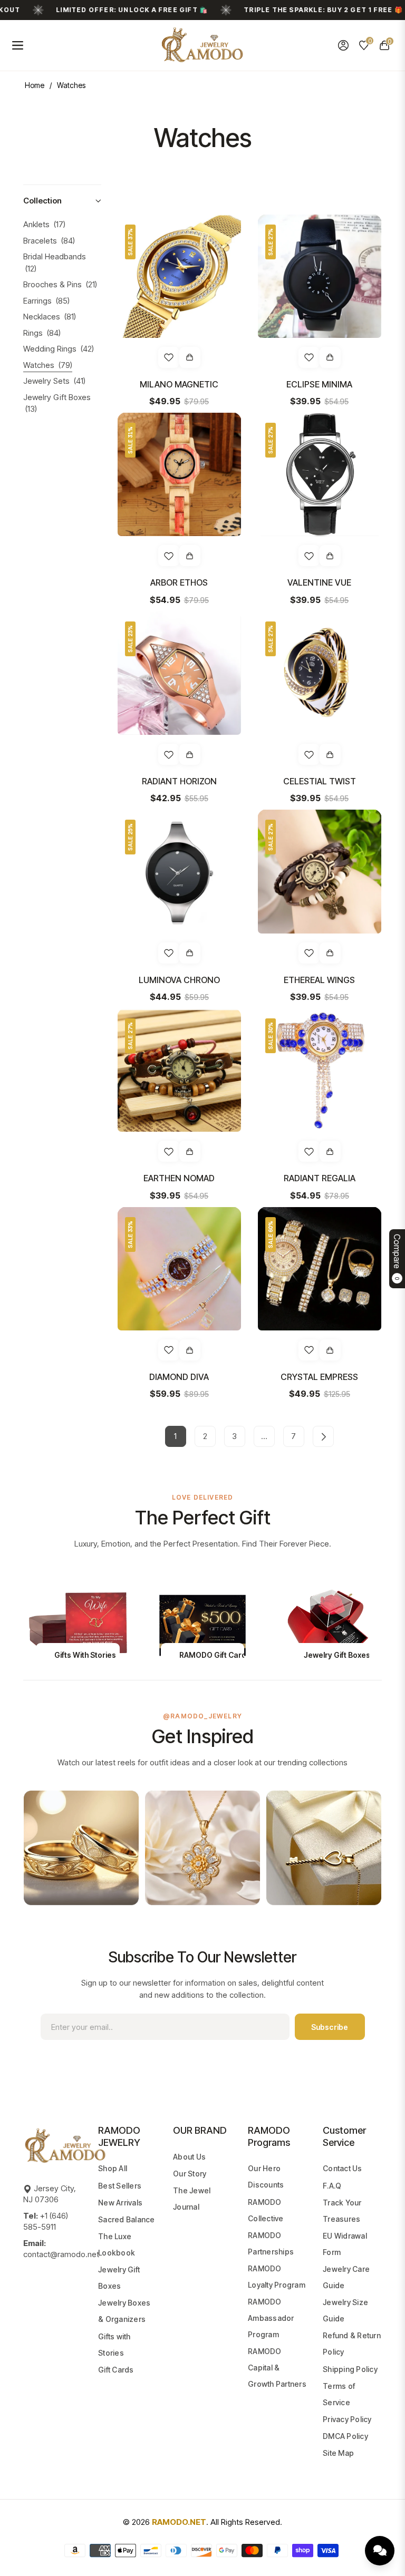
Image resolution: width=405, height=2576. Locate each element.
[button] (62, 201)
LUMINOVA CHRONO (179, 980)
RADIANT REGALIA (320, 1178)
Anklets (44, 224)
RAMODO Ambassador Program (271, 2318)
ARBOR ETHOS (179, 582)
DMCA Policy (345, 2436)
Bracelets (49, 241)
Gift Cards (116, 2370)
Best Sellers (120, 2186)
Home (35, 85)
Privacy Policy (347, 2419)
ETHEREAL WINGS (319, 980)
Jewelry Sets (54, 381)
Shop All (113, 2168)
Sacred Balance (127, 2219)
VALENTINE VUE (319, 582)
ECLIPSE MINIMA (319, 384)
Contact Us (343, 2168)
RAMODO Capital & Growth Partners (277, 2368)
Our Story (190, 2174)
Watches (48, 365)
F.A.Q (332, 2186)
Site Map (338, 2453)
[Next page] (323, 1436)
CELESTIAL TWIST (320, 781)
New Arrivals (120, 2203)
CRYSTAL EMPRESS (319, 1377)
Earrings (46, 301)
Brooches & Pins (60, 284)
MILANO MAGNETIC (179, 384)
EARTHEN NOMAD (179, 1178)
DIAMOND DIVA (179, 1377)
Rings (42, 333)
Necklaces (50, 317)
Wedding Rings (59, 349)
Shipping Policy (350, 2369)
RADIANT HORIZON (179, 781)
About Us (189, 2157)
